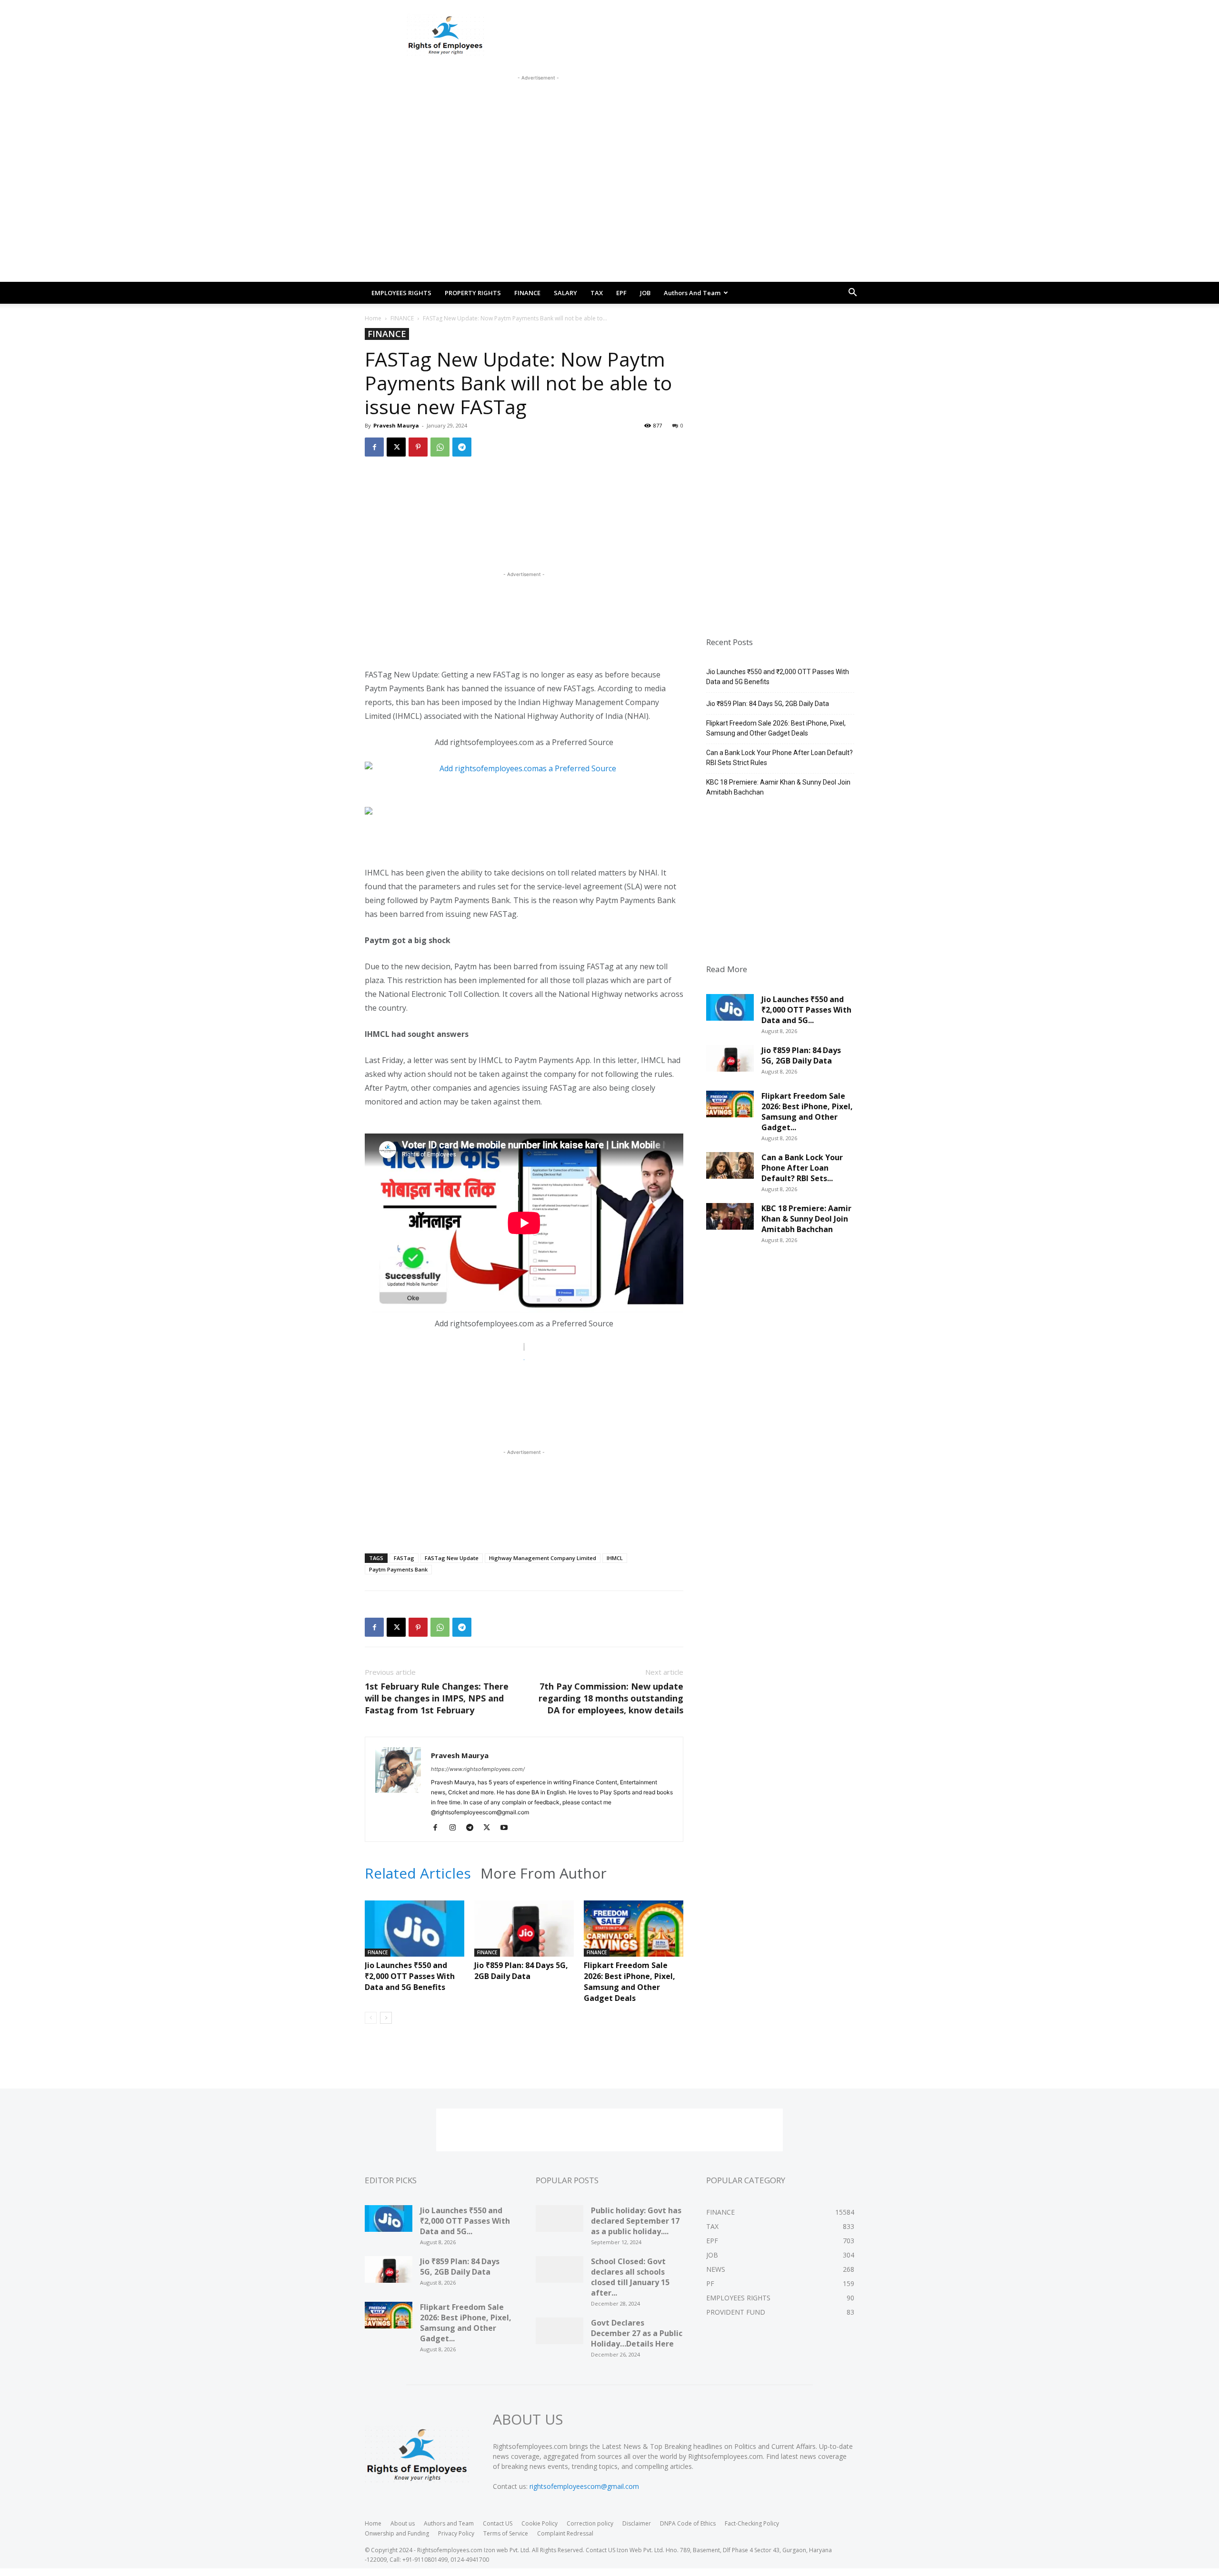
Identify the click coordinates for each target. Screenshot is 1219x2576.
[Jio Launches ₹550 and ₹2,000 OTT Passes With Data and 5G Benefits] (415, 1935)
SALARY (565, 293)
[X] (396, 447)
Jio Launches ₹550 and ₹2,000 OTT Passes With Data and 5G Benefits (410, 1976)
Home (373, 318)
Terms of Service (506, 2533)
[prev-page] (371, 2018)
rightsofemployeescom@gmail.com (584, 2486)
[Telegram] (462, 447)
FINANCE (527, 293)
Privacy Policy (456, 2533)
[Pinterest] (418, 447)
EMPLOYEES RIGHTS (401, 293)
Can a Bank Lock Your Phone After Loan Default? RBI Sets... (802, 1168)
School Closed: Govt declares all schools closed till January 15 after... (630, 2277)
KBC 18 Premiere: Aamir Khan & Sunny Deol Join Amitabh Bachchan (778, 787)
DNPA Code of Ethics (688, 2523)
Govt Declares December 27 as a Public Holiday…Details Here (637, 2333)
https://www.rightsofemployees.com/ (478, 1769)
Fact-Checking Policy (752, 2523)
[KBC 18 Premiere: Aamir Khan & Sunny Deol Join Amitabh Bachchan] (730, 1220)
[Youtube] (507, 1828)
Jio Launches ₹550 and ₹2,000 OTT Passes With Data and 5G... (806, 1010)
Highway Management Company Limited (543, 1558)
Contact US (498, 2523)
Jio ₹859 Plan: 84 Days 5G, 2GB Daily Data (521, 1971)
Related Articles (418, 1873)
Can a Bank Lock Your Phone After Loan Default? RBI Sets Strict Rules (779, 758)
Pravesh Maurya (396, 425)
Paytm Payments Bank (398, 1569)
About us (403, 2523)
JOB (645, 293)
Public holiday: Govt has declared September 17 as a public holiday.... (636, 2221)
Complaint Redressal (565, 2533)
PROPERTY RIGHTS (473, 293)
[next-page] (386, 2018)
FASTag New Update (452, 1558)
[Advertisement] (538, 104)
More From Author (544, 1873)
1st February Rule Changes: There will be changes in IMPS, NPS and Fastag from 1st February (437, 1698)
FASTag (404, 1558)
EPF (621, 293)
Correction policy (590, 2523)
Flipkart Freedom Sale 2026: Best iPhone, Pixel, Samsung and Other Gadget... (807, 1112)
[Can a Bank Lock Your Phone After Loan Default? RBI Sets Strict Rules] (730, 1169)
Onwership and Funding (397, 2533)
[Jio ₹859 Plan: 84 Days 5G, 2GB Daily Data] (524, 1935)
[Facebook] (374, 447)
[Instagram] (456, 1828)
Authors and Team (692, 293)
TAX (597, 293)
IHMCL (615, 1558)
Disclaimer (637, 2523)
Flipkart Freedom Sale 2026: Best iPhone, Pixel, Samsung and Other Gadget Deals (629, 1982)
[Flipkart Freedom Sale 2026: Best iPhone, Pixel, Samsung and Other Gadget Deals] (634, 1935)
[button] (852, 293)
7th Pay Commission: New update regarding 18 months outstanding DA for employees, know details (611, 1698)
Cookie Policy (540, 2523)
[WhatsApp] (440, 447)
